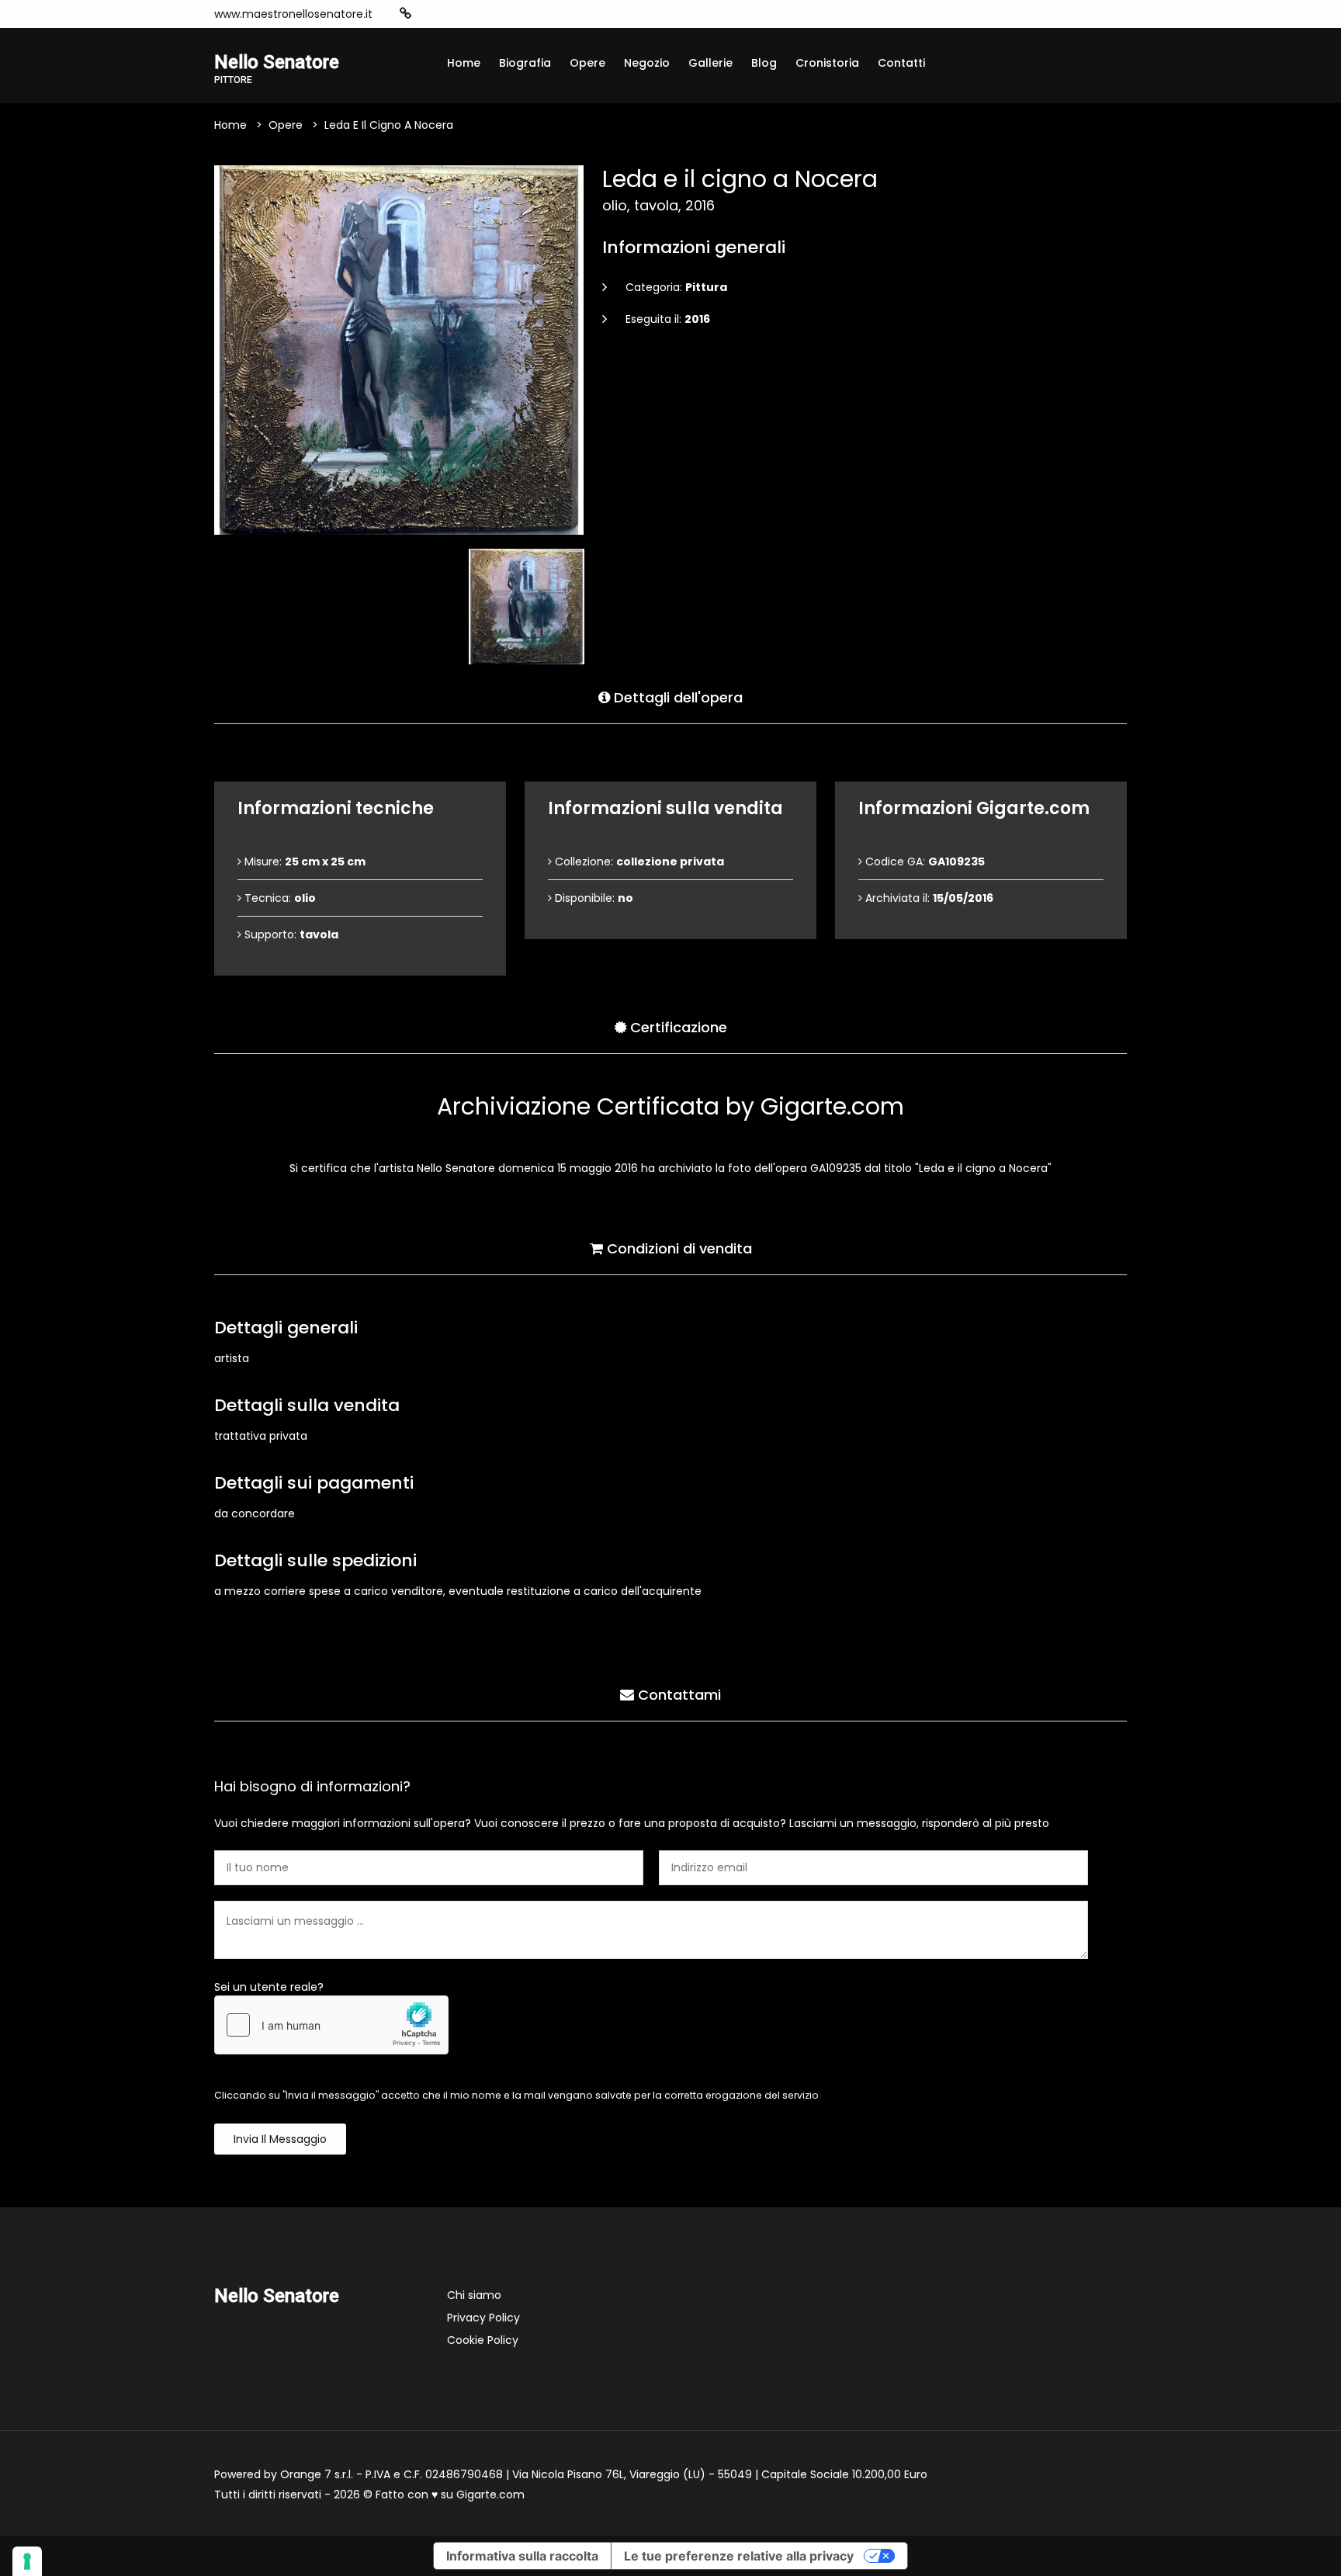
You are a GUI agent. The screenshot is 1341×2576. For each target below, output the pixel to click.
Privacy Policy (483, 2318)
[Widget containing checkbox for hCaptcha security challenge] (331, 2025)
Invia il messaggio (280, 2139)
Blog (764, 63)
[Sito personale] (405, 14)
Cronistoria (827, 63)
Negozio (647, 63)
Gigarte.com (490, 2495)
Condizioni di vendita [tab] (677, 1248)
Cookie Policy (483, 2340)
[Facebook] (453, 14)
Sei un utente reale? (269, 1987)
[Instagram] (430, 14)
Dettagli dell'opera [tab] (676, 697)
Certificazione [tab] (677, 1027)
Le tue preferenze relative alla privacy (739, 2556)
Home (464, 63)
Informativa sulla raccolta (522, 2556)
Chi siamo (474, 2295)
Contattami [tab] (677, 1695)
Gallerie (710, 63)
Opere (587, 63)
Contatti (901, 63)
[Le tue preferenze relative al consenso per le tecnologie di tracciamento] (27, 2561)
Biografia (525, 63)
